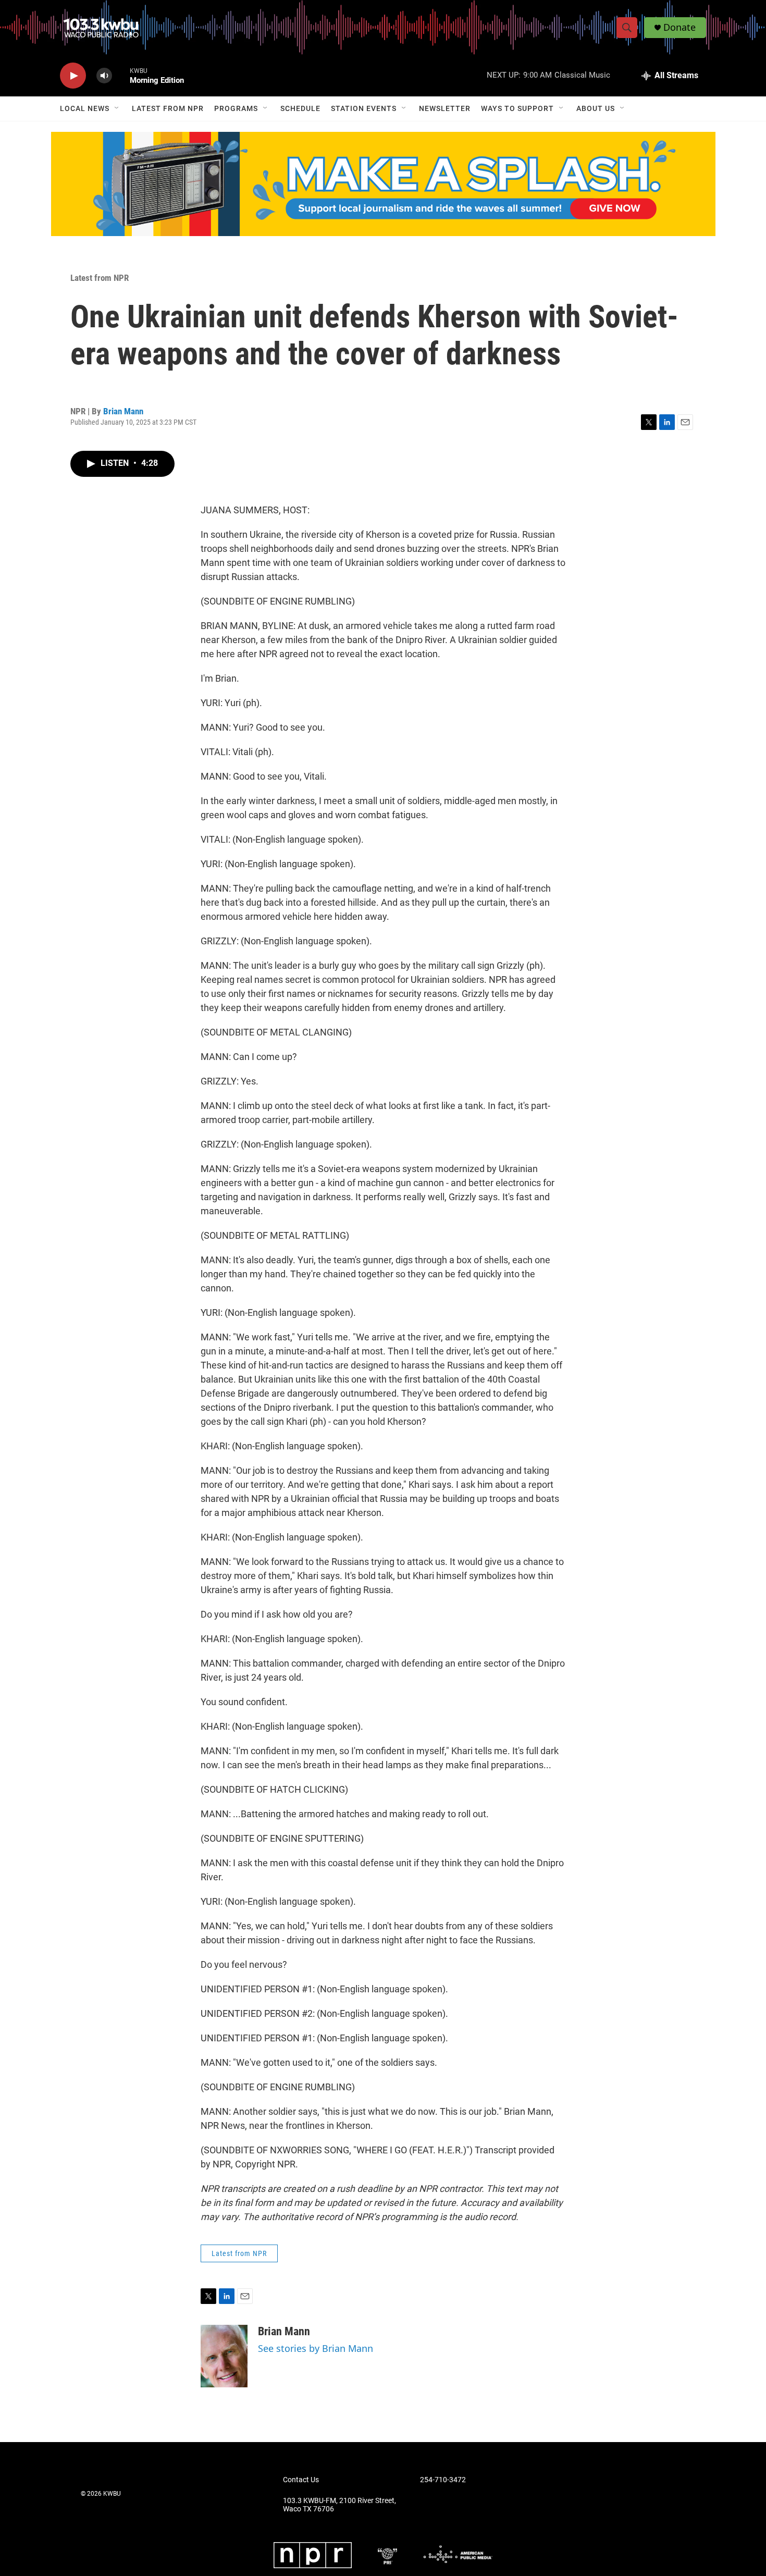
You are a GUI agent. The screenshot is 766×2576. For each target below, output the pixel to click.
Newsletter (445, 108)
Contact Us (301, 2480)
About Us (596, 108)
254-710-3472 (443, 2480)
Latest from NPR (168, 108)
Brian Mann (123, 411)
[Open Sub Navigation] (117, 108)
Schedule (300, 108)
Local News (85, 108)
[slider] (121, 75)
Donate (679, 27)
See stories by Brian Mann (316, 2348)
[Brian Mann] (224, 2356)
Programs (236, 108)
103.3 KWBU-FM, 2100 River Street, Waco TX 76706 (339, 2505)
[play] (73, 76)
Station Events (364, 108)
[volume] (104, 76)
